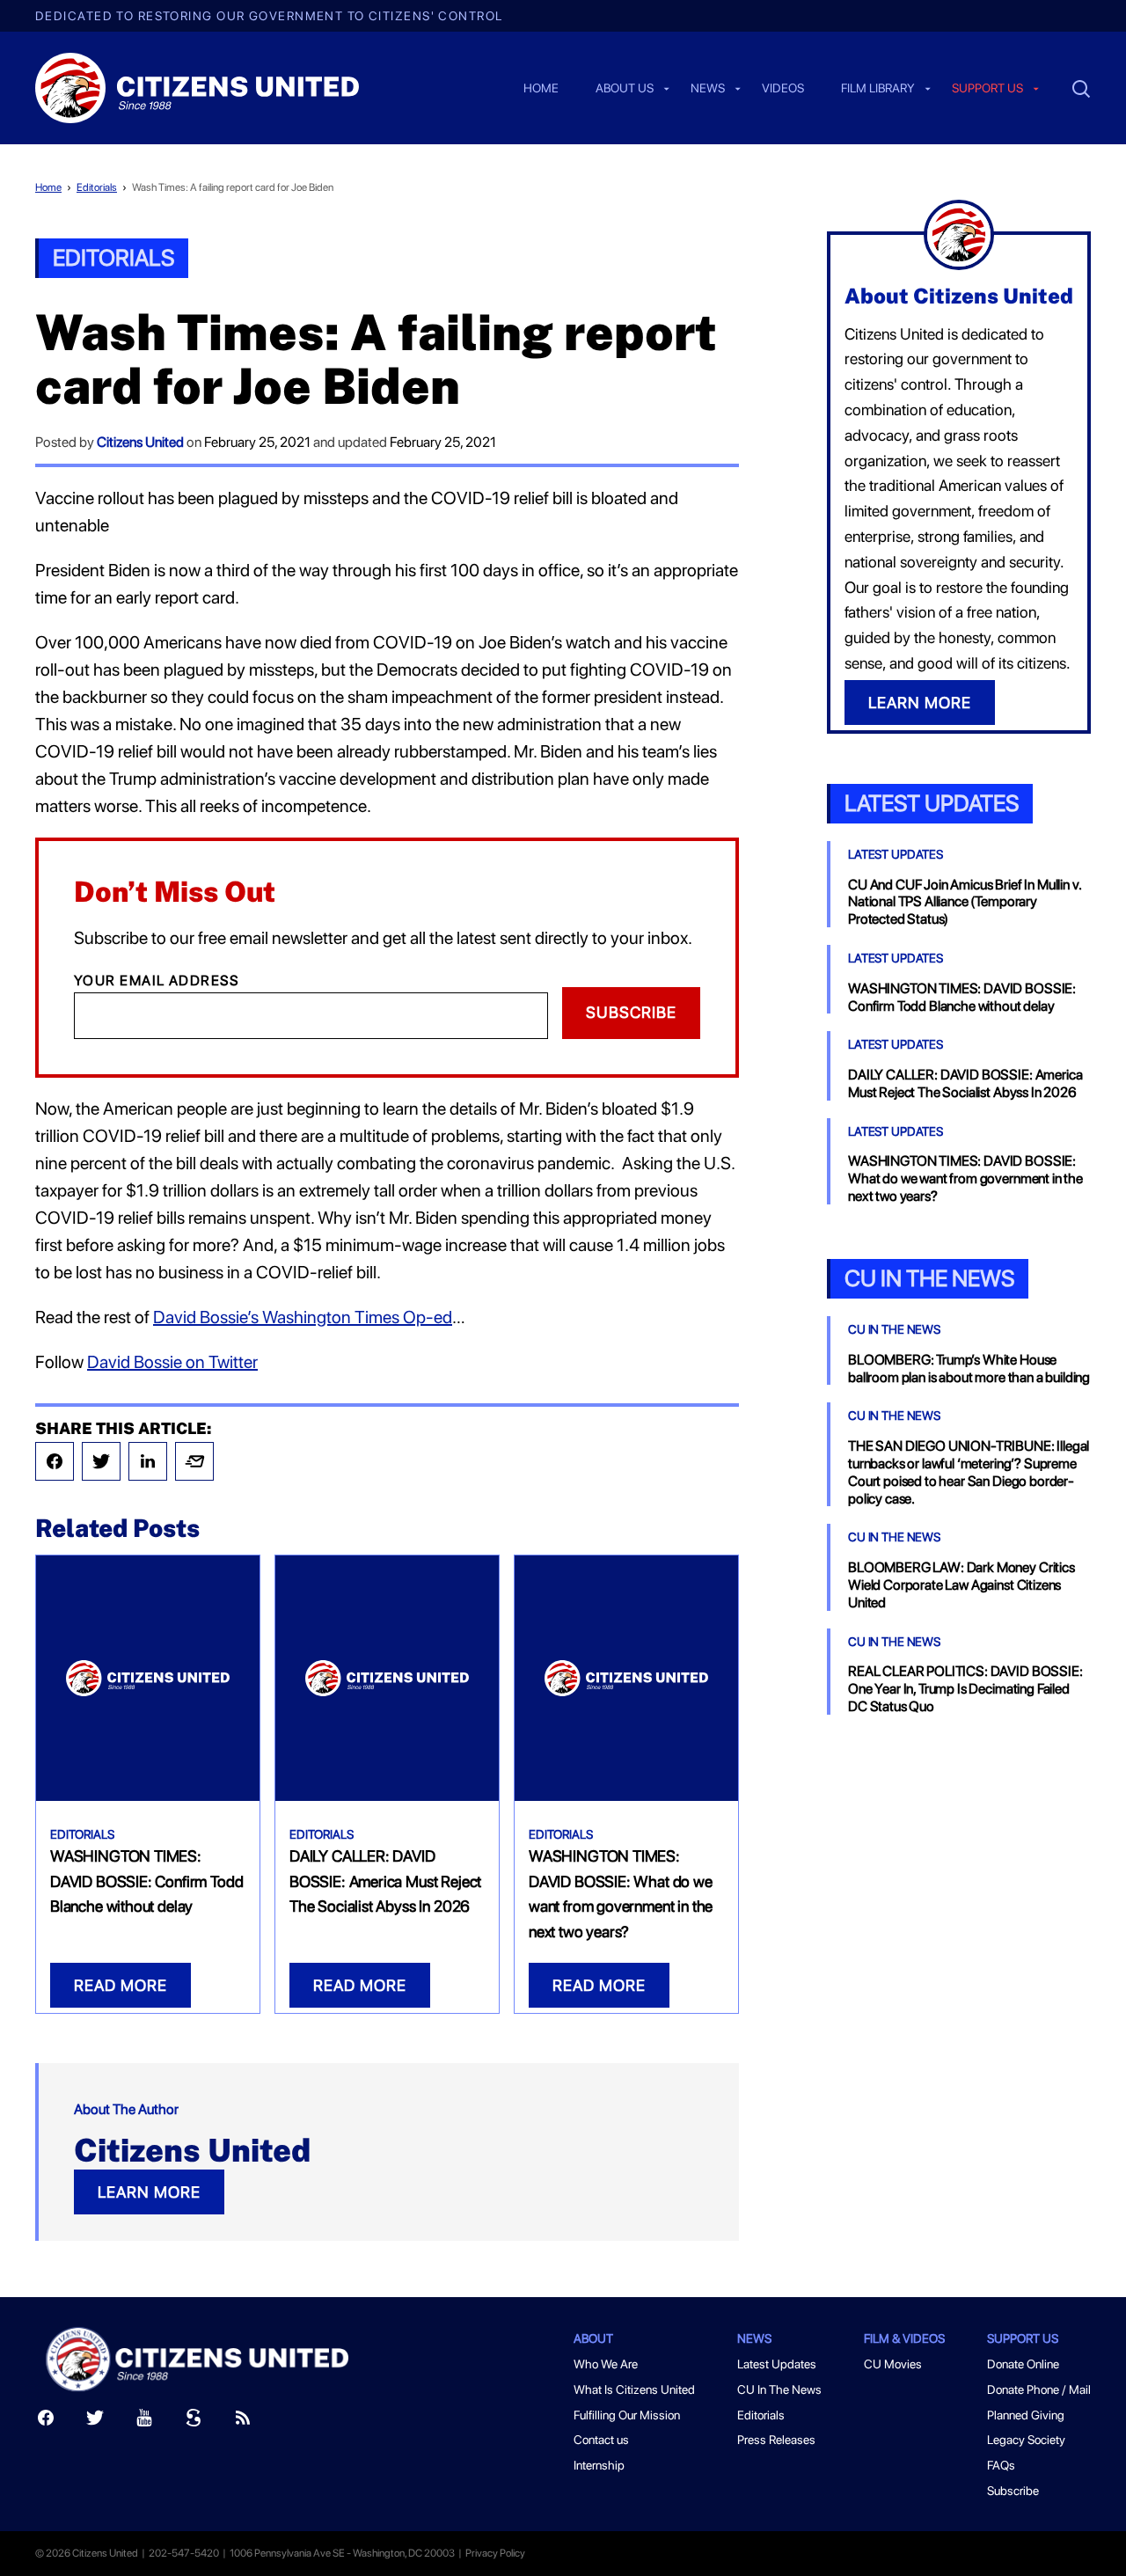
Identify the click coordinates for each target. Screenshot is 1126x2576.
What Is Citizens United (634, 2389)
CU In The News (894, 1329)
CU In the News (929, 1278)
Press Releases (776, 2440)
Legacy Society (1026, 2440)
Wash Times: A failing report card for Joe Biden (233, 187)
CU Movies (893, 2364)
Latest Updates (932, 803)
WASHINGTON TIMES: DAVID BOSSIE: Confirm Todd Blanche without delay (146, 1881)
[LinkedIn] (148, 1461)
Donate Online (1023, 2364)
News (708, 89)
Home (541, 89)
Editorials (97, 187)
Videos (783, 89)
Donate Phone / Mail (1039, 2389)
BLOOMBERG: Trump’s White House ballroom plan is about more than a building (969, 1368)
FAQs (1001, 2465)
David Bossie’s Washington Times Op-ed (303, 1317)
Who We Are (606, 2364)
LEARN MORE (149, 2192)
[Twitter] (101, 1461)
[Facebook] (55, 1461)
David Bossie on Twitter (172, 1362)
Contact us (601, 2440)
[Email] (194, 1461)
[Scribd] (194, 2422)
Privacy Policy (495, 2553)
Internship (599, 2465)
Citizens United (140, 442)
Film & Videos (904, 2338)
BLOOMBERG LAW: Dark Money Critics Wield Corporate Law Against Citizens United (961, 1585)
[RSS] (243, 2422)
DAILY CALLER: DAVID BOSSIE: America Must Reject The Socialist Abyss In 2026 (385, 1881)
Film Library (878, 89)
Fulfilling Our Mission (627, 2415)
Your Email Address (157, 981)
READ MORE (121, 1985)
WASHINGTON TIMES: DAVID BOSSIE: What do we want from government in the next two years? (965, 1178)
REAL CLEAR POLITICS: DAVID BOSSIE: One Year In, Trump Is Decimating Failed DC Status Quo (965, 1689)
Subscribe (631, 1012)
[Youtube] (144, 2422)
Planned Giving (1026, 2415)
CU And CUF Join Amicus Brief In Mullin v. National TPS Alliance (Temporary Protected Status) (964, 902)
